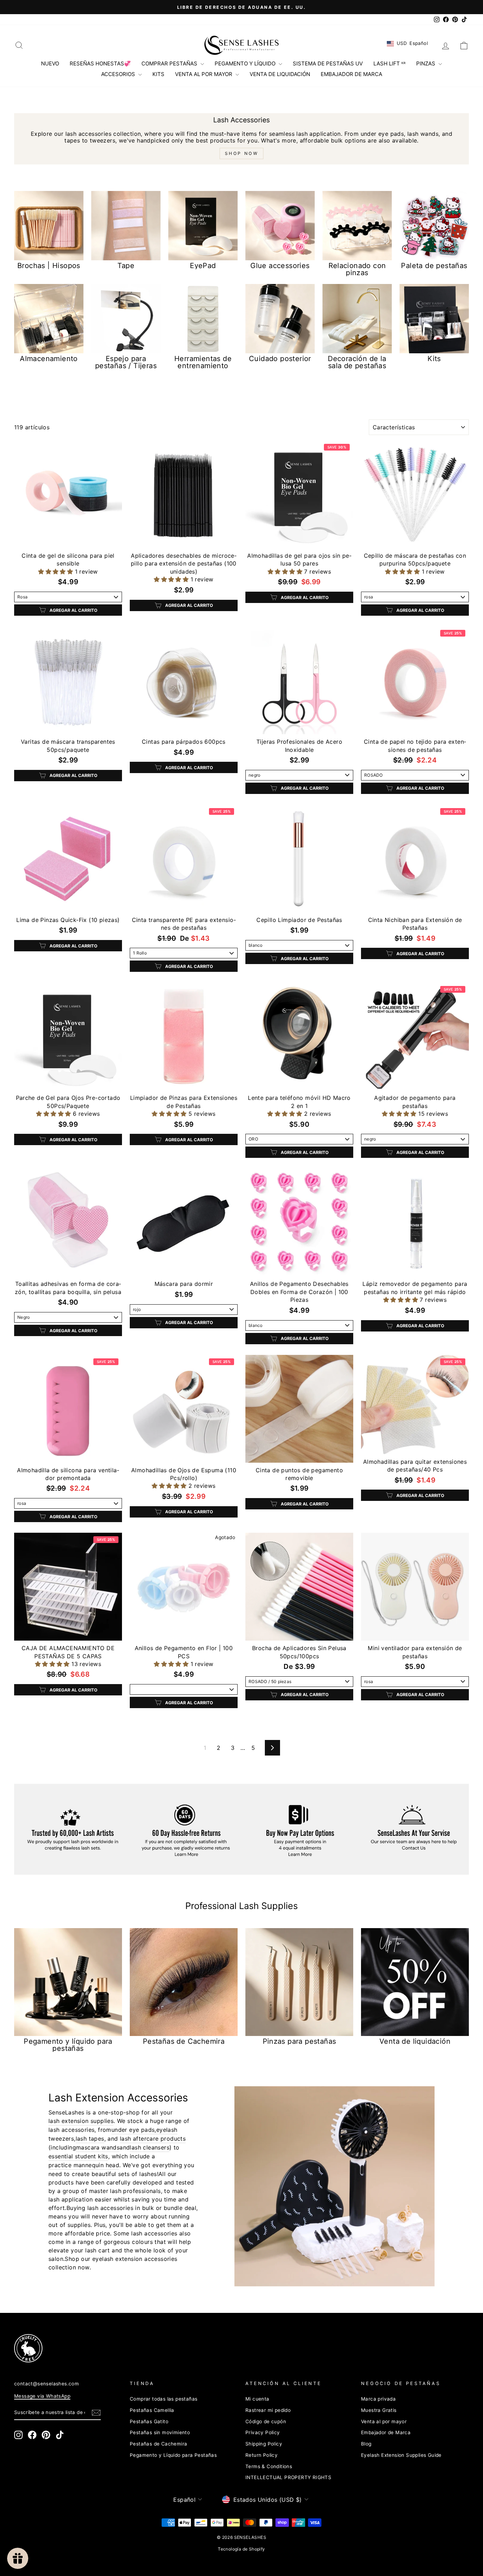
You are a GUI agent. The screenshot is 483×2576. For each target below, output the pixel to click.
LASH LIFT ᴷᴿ (389, 63)
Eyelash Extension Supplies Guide (401, 2455)
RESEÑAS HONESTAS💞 (100, 63)
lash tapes (90, 2139)
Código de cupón (266, 2421)
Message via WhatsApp (42, 2396)
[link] (230, 2348)
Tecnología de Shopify (241, 2549)
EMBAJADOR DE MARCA (351, 74)
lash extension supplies (81, 2121)
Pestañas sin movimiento (160, 2432)
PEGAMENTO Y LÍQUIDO (246, 63)
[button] (56, 572)
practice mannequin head (84, 2165)
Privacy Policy (263, 2432)
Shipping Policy (264, 2444)
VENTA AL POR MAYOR (204, 74)
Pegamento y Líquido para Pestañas (173, 2455)
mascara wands (98, 2147)
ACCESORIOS (119, 74)
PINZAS (426, 63)
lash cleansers (150, 2147)
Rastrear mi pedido (268, 2410)
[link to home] (241, 45)
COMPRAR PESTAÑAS (170, 63)
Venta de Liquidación (280, 74)
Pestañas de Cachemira (158, 2444)
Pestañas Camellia (152, 2410)
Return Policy (261, 2455)
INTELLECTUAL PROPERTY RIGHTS (288, 2477)
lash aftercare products (153, 2139)
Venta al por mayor (384, 2421)
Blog (366, 2444)
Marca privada (378, 2399)
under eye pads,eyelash (144, 2130)
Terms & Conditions (269, 2466)
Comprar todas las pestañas (164, 2399)
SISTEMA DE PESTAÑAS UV (328, 63)
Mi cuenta (257, 2399)
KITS (158, 74)
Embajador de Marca (386, 2432)
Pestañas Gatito (149, 2421)
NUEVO (50, 63)
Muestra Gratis (379, 2410)
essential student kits (78, 2156)
